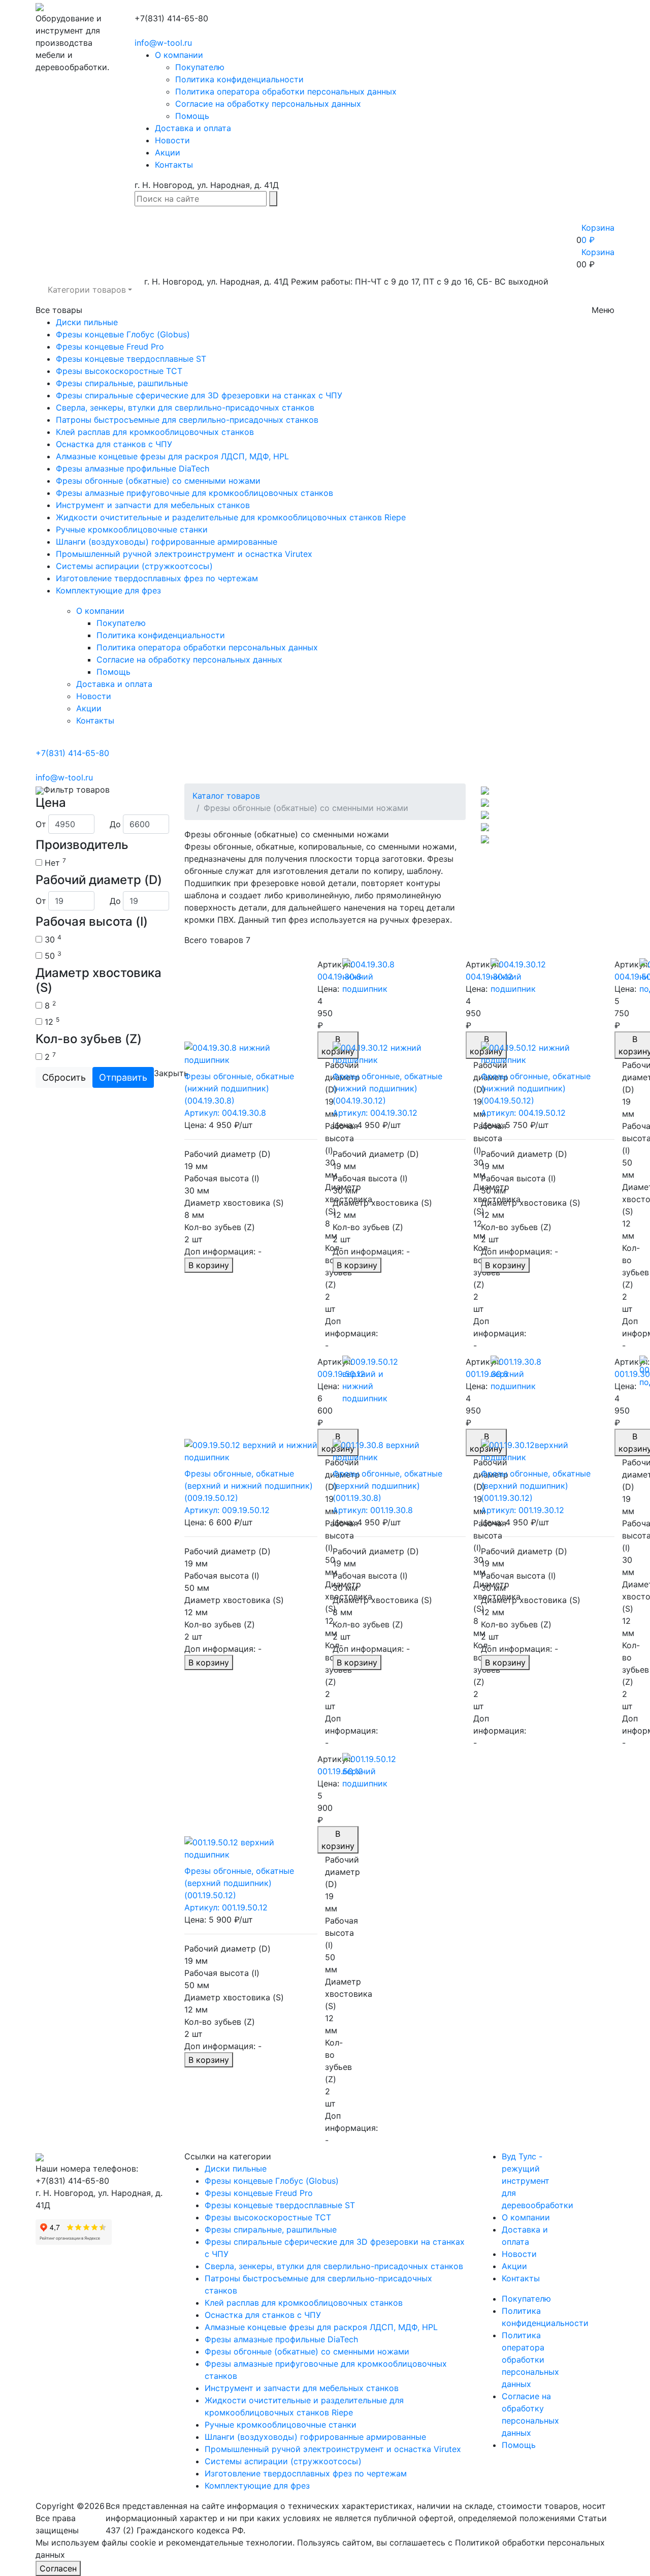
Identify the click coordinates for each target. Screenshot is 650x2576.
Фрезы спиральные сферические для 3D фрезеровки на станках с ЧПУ (199, 395)
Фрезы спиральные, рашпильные (122, 383)
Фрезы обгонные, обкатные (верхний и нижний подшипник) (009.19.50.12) (249, 1486)
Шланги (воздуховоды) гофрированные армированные (167, 542)
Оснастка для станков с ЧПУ (114, 444)
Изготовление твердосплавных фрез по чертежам (157, 578)
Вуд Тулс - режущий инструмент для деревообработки (538, 2181)
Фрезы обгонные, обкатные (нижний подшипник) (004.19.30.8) (239, 1088)
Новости (172, 140)
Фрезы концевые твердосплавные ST (131, 359)
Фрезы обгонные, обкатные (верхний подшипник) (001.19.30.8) (387, 1486)
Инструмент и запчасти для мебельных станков (153, 505)
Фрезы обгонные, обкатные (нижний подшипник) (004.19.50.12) (536, 1088)
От (41, 824)
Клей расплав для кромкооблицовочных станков (155, 432)
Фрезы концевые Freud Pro (110, 347)
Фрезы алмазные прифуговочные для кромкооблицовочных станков (194, 493)
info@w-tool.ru (163, 43)
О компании (179, 55)
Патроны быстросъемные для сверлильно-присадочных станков (187, 420)
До (115, 824)
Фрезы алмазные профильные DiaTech (133, 468)
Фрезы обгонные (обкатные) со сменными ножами (158, 481)
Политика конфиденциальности (239, 79)
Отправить (123, 1077)
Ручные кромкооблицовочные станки (132, 529)
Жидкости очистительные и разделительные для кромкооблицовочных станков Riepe (231, 517)
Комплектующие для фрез (108, 590)
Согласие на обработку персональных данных (268, 104)
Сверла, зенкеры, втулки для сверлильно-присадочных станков (185, 407)
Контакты (174, 165)
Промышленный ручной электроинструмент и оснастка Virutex (184, 554)
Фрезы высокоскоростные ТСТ (119, 371)
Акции (168, 152)
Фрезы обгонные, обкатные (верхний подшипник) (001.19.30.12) (536, 1486)
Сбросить (64, 1077)
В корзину (209, 1265)
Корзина (598, 252)
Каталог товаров (226, 796)
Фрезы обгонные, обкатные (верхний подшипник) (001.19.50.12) (239, 1883)
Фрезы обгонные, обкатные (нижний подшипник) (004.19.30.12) (387, 1088)
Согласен (58, 2568)
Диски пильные (87, 322)
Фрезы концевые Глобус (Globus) (123, 334)
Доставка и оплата (193, 128)
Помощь (192, 116)
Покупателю (200, 67)
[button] (90, 290)
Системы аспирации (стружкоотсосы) (134, 566)
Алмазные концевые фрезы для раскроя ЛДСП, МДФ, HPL (172, 456)
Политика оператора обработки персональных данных (286, 91)
